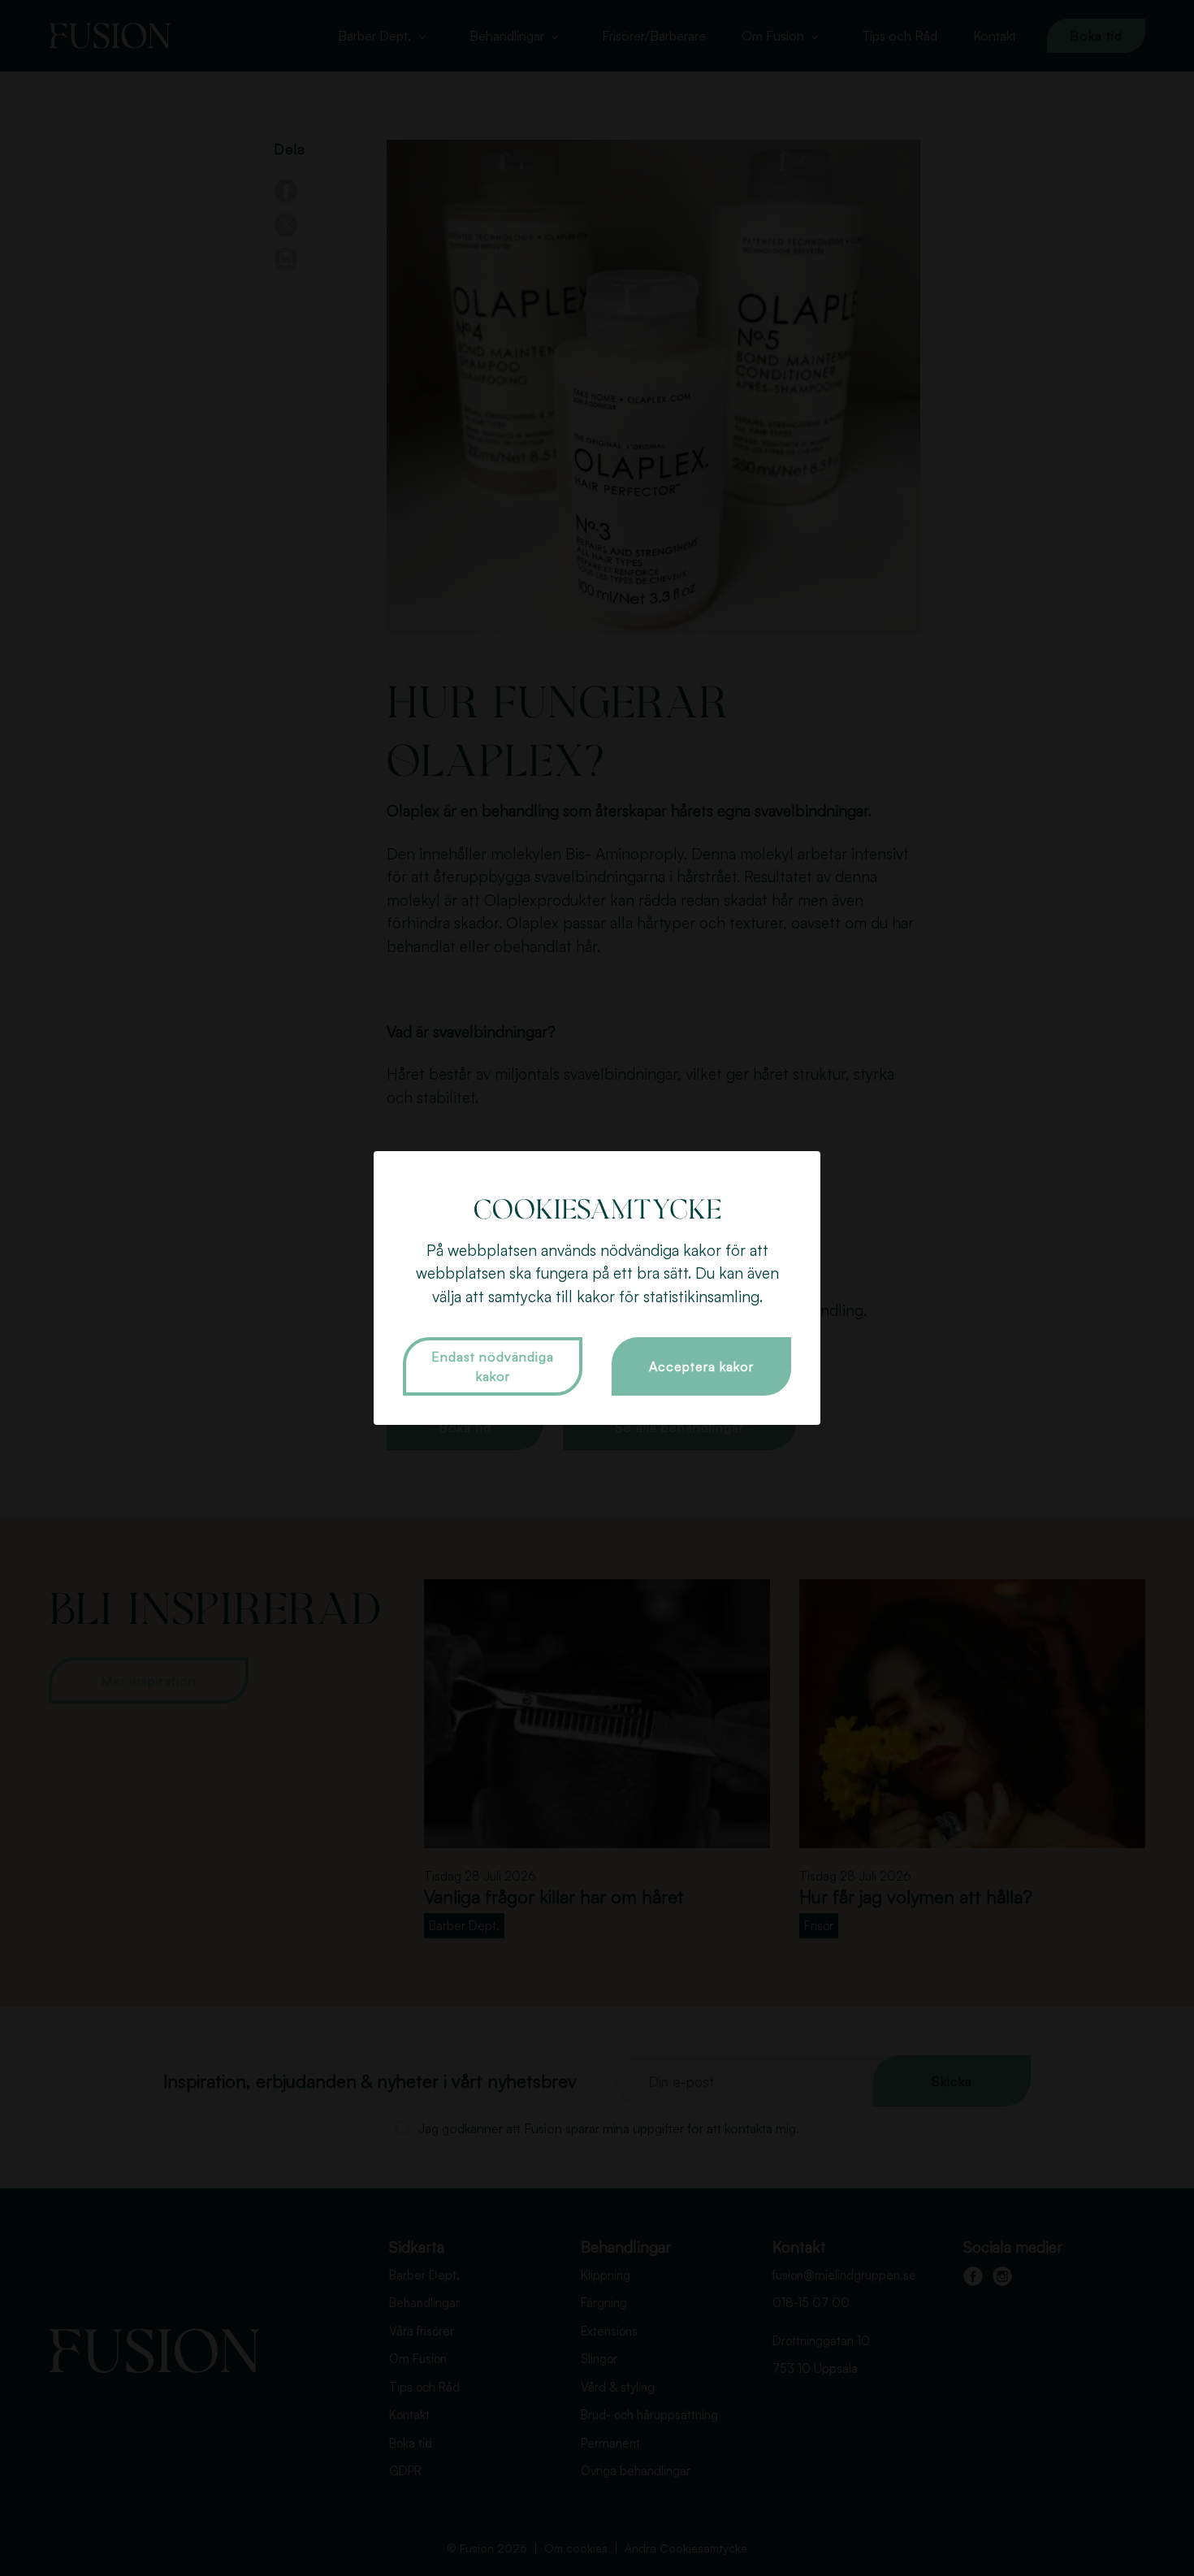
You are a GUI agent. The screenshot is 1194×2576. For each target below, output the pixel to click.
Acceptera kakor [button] (701, 1366)
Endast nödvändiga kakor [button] (493, 1366)
